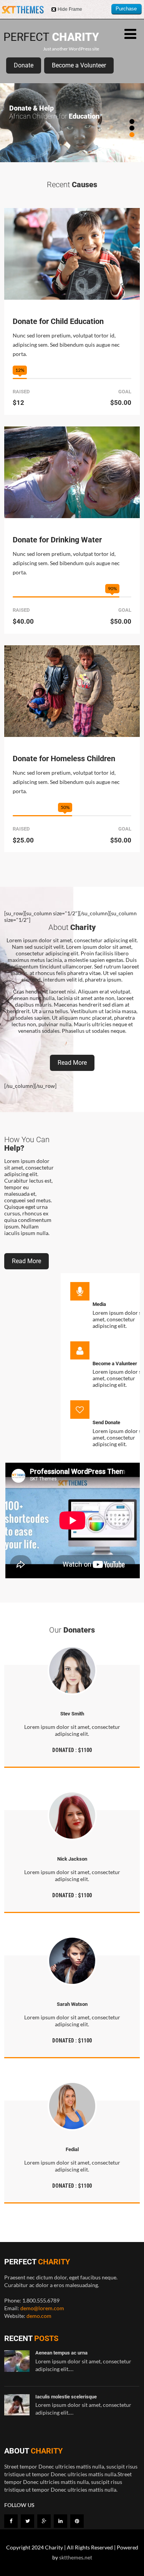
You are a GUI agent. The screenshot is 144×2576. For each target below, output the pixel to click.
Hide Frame (70, 9)
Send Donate (106, 1422)
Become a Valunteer (115, 1364)
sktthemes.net (76, 2557)
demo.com (39, 2316)
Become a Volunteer (79, 65)
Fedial (72, 2149)
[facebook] (11, 2521)
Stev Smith (72, 1714)
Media (99, 1304)
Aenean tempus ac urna (61, 2353)
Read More (72, 1063)
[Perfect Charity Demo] (52, 43)
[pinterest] (77, 2521)
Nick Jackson (72, 1859)
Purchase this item (126, 10)
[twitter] (27, 2521)
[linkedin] (60, 2521)
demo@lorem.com (42, 2308)
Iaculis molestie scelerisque (66, 2397)
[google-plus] (44, 2521)
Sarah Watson (72, 2004)
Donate (24, 65)
